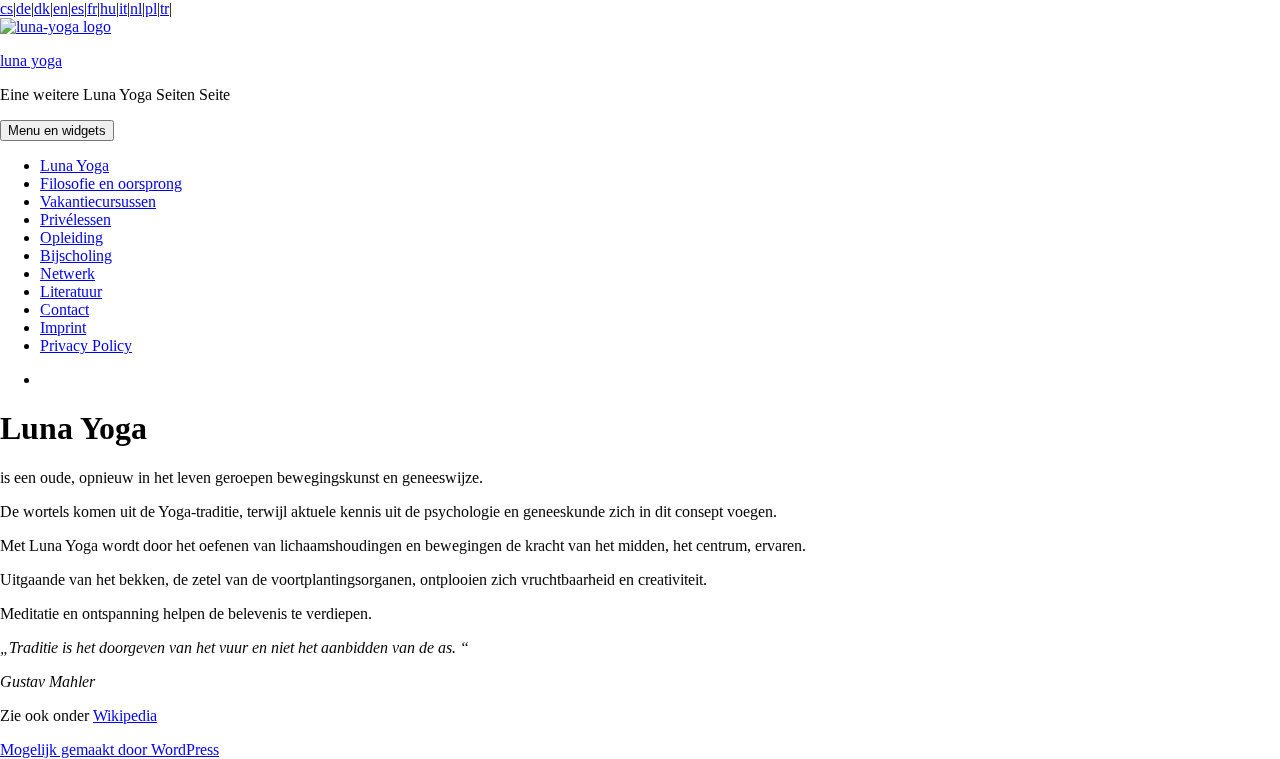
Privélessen (75, 219)
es (77, 8)
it (123, 8)
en (60, 8)
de (23, 8)
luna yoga (31, 60)
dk (42, 8)
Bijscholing (76, 255)
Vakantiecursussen (98, 201)
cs (6, 8)
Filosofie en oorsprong (111, 183)
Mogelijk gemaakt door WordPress (109, 749)
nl (136, 8)
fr (92, 8)
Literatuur (71, 291)
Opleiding (71, 237)
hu (108, 8)
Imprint (63, 327)
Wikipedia (125, 715)
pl (151, 8)
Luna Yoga (74, 165)
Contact (64, 309)
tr (164, 8)
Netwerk (67, 273)
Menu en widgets (57, 130)
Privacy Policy (86, 345)
